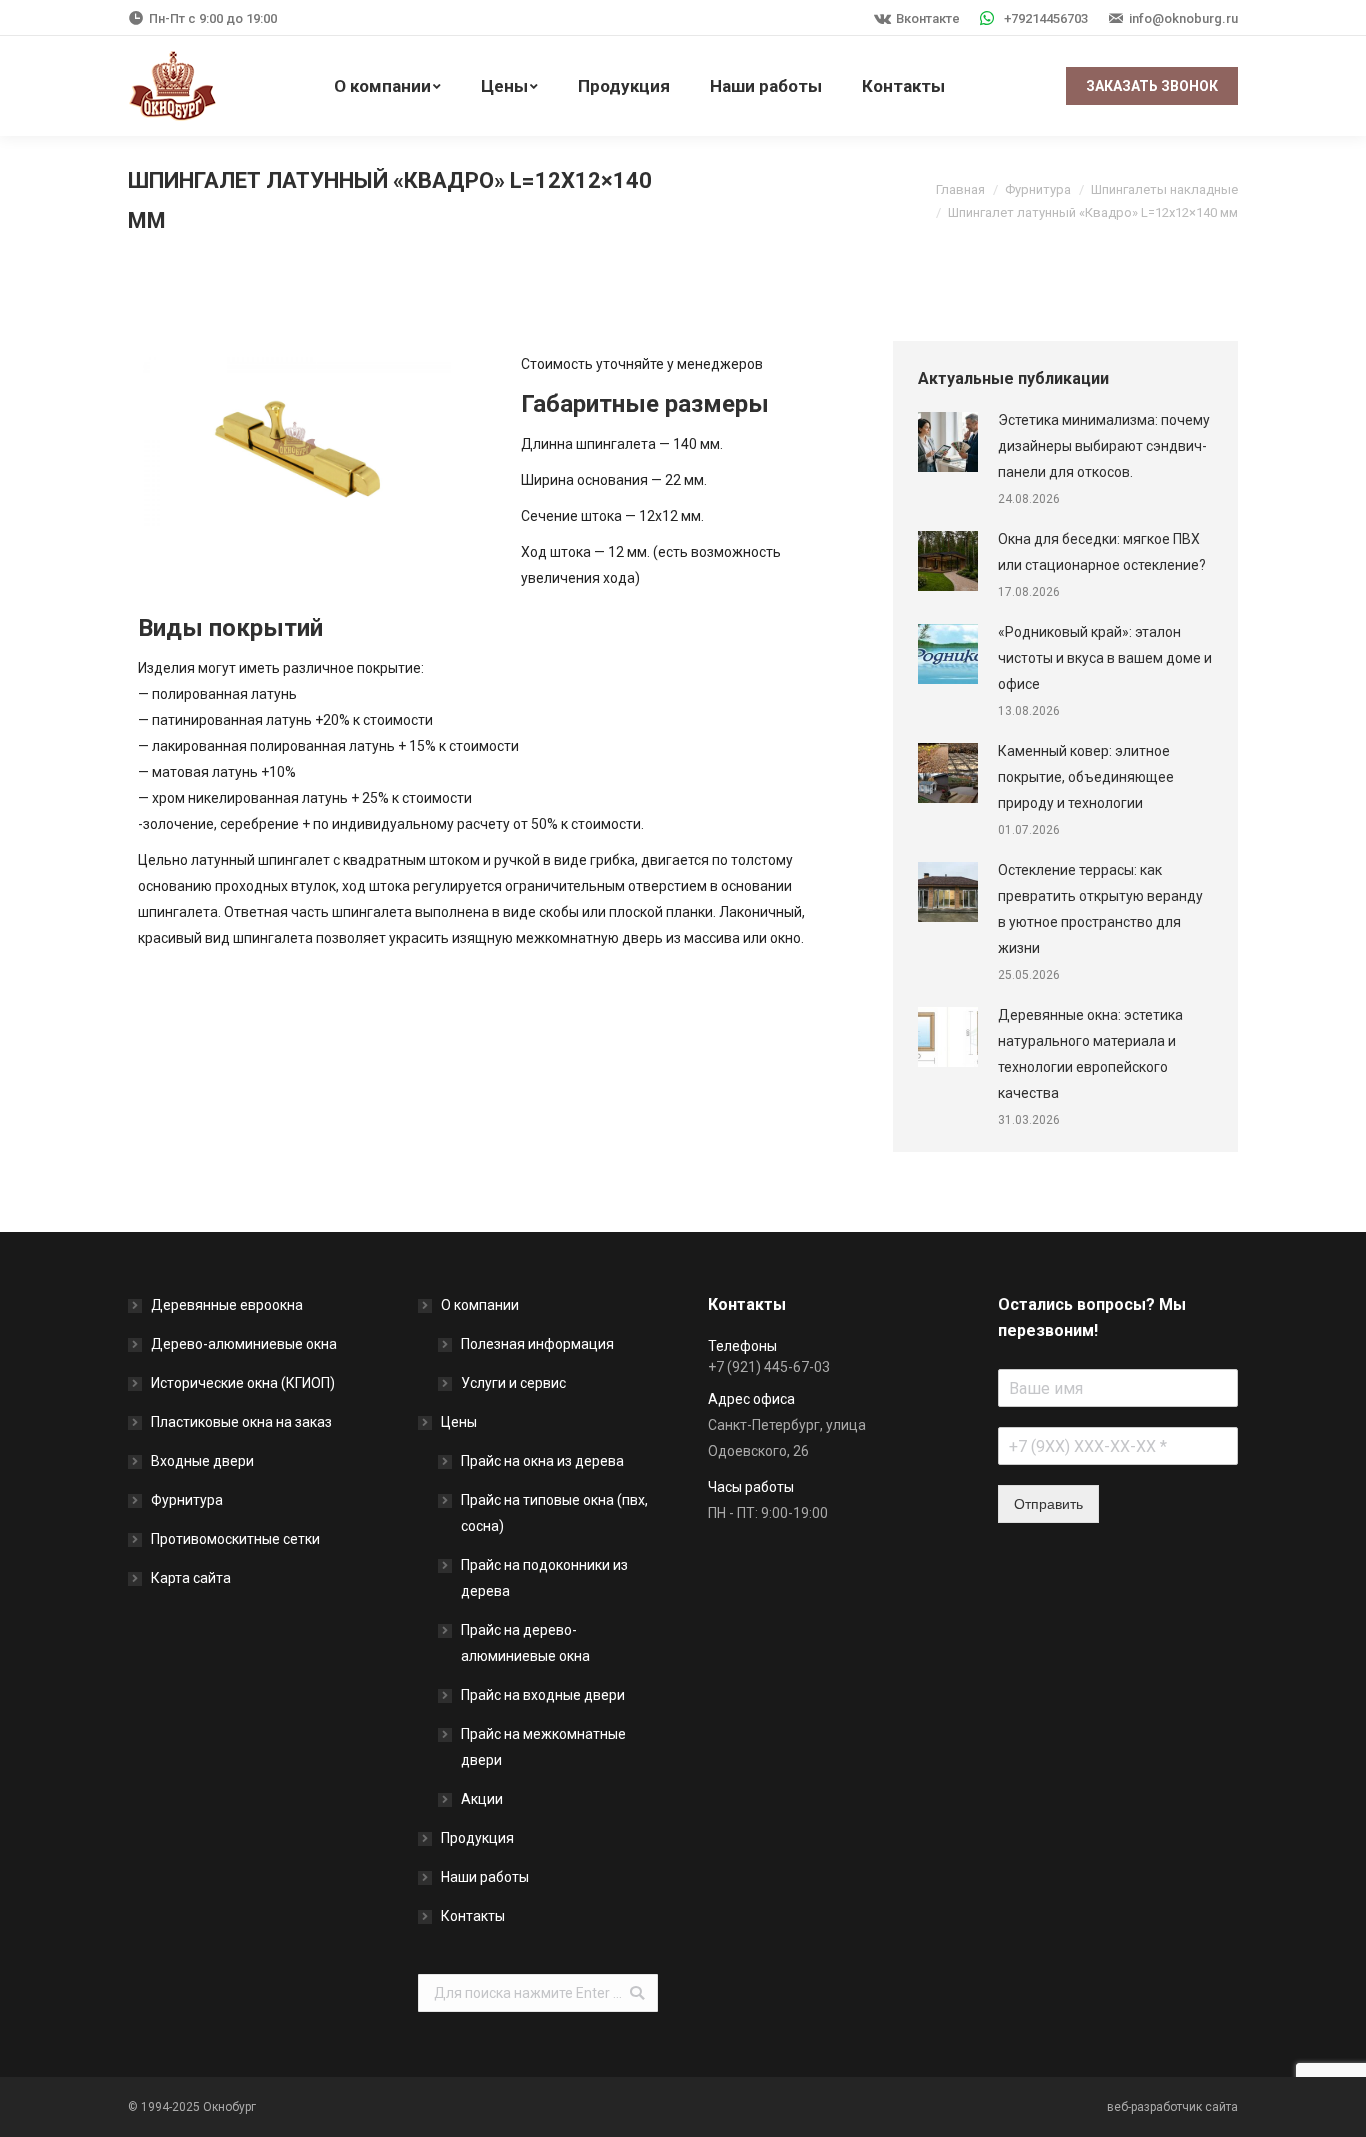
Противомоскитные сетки (235, 1539)
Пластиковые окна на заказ (241, 1422)
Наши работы (485, 1877)
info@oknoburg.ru (1183, 18)
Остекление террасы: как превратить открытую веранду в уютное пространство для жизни (1100, 909)
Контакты (473, 1916)
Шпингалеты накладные (1164, 189)
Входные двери (202, 1461)
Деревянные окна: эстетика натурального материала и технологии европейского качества (1090, 1054)
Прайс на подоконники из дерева (544, 1578)
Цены (459, 1422)
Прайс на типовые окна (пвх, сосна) (554, 1513)
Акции (482, 1799)
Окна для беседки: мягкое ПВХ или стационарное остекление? (1102, 552)
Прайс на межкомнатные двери (543, 1747)
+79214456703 (1046, 18)
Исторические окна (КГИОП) (243, 1383)
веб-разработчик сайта (1172, 2107)
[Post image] (948, 442)
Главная (960, 189)
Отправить (1048, 1504)
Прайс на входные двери (543, 1695)
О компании (480, 1305)
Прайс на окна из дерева (542, 1461)
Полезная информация (537, 1344)
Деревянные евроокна (227, 1305)
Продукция (477, 1838)
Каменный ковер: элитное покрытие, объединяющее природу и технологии (1086, 777)
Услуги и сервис (513, 1383)
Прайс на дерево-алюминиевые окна (525, 1643)
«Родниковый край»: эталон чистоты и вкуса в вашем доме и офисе (1105, 658)
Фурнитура (1038, 189)
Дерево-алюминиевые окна (244, 1344)
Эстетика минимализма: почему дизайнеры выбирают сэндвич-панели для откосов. (1104, 446)
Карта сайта (191, 1578)
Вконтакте (928, 18)
